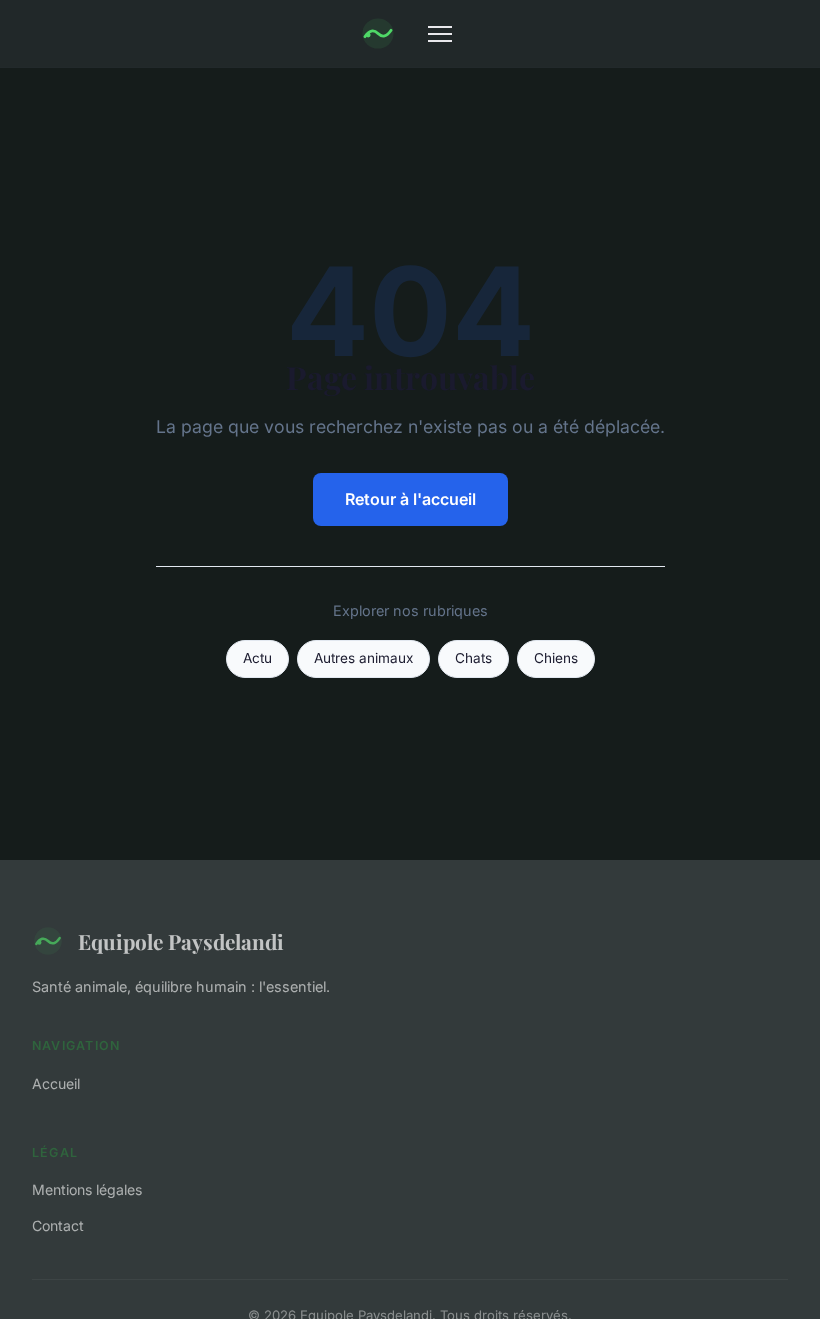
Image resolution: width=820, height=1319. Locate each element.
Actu (257, 658)
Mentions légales (87, 1189)
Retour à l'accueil (410, 499)
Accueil (56, 1083)
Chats (473, 658)
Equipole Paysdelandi (181, 941)
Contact (58, 1225)
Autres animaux (363, 658)
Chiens (556, 658)
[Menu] (440, 34)
